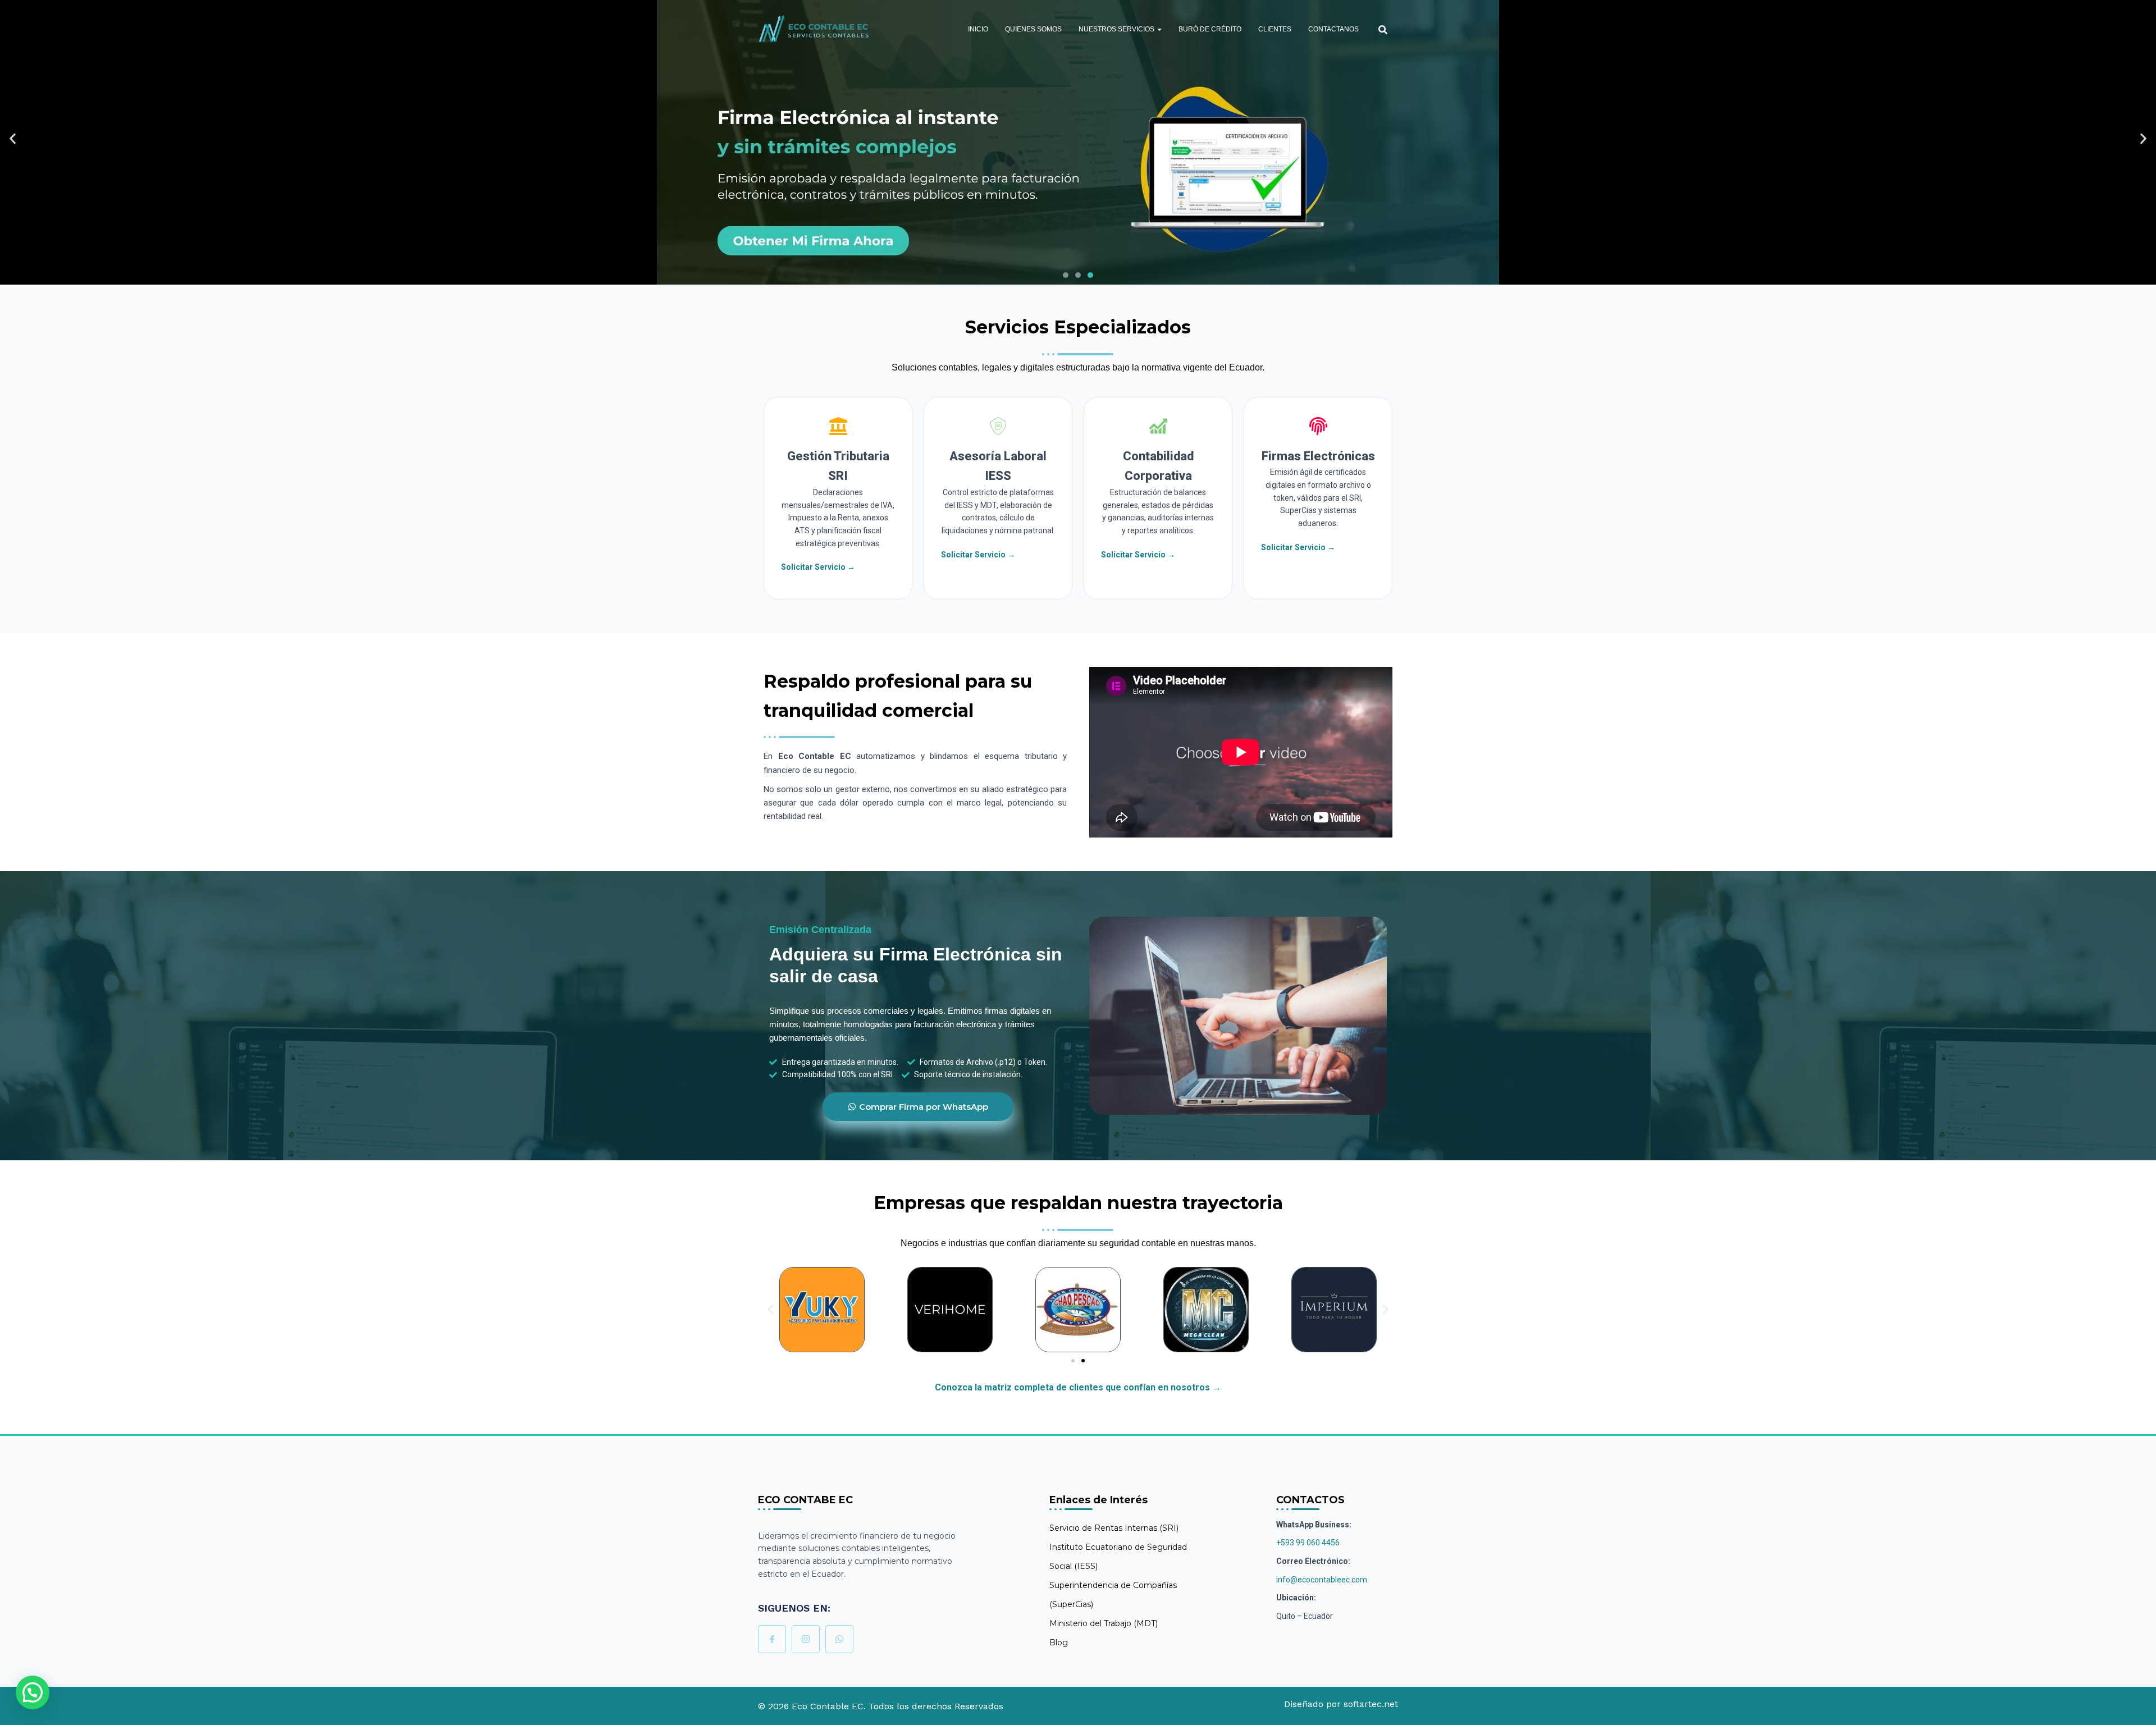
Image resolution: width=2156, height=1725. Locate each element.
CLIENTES (1275, 29)
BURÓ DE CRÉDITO (1210, 29)
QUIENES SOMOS (1033, 29)
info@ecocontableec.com (1322, 1580)
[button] (1159, 29)
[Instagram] (806, 1639)
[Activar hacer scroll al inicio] (2134, 1703)
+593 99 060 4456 (1308, 1543)
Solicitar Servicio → (818, 567)
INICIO (978, 29)
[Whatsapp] (839, 1639)
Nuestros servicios (1117, 29)
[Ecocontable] (814, 29)
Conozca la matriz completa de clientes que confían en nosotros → (1078, 1387)
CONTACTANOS (1333, 29)
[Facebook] (772, 1639)
